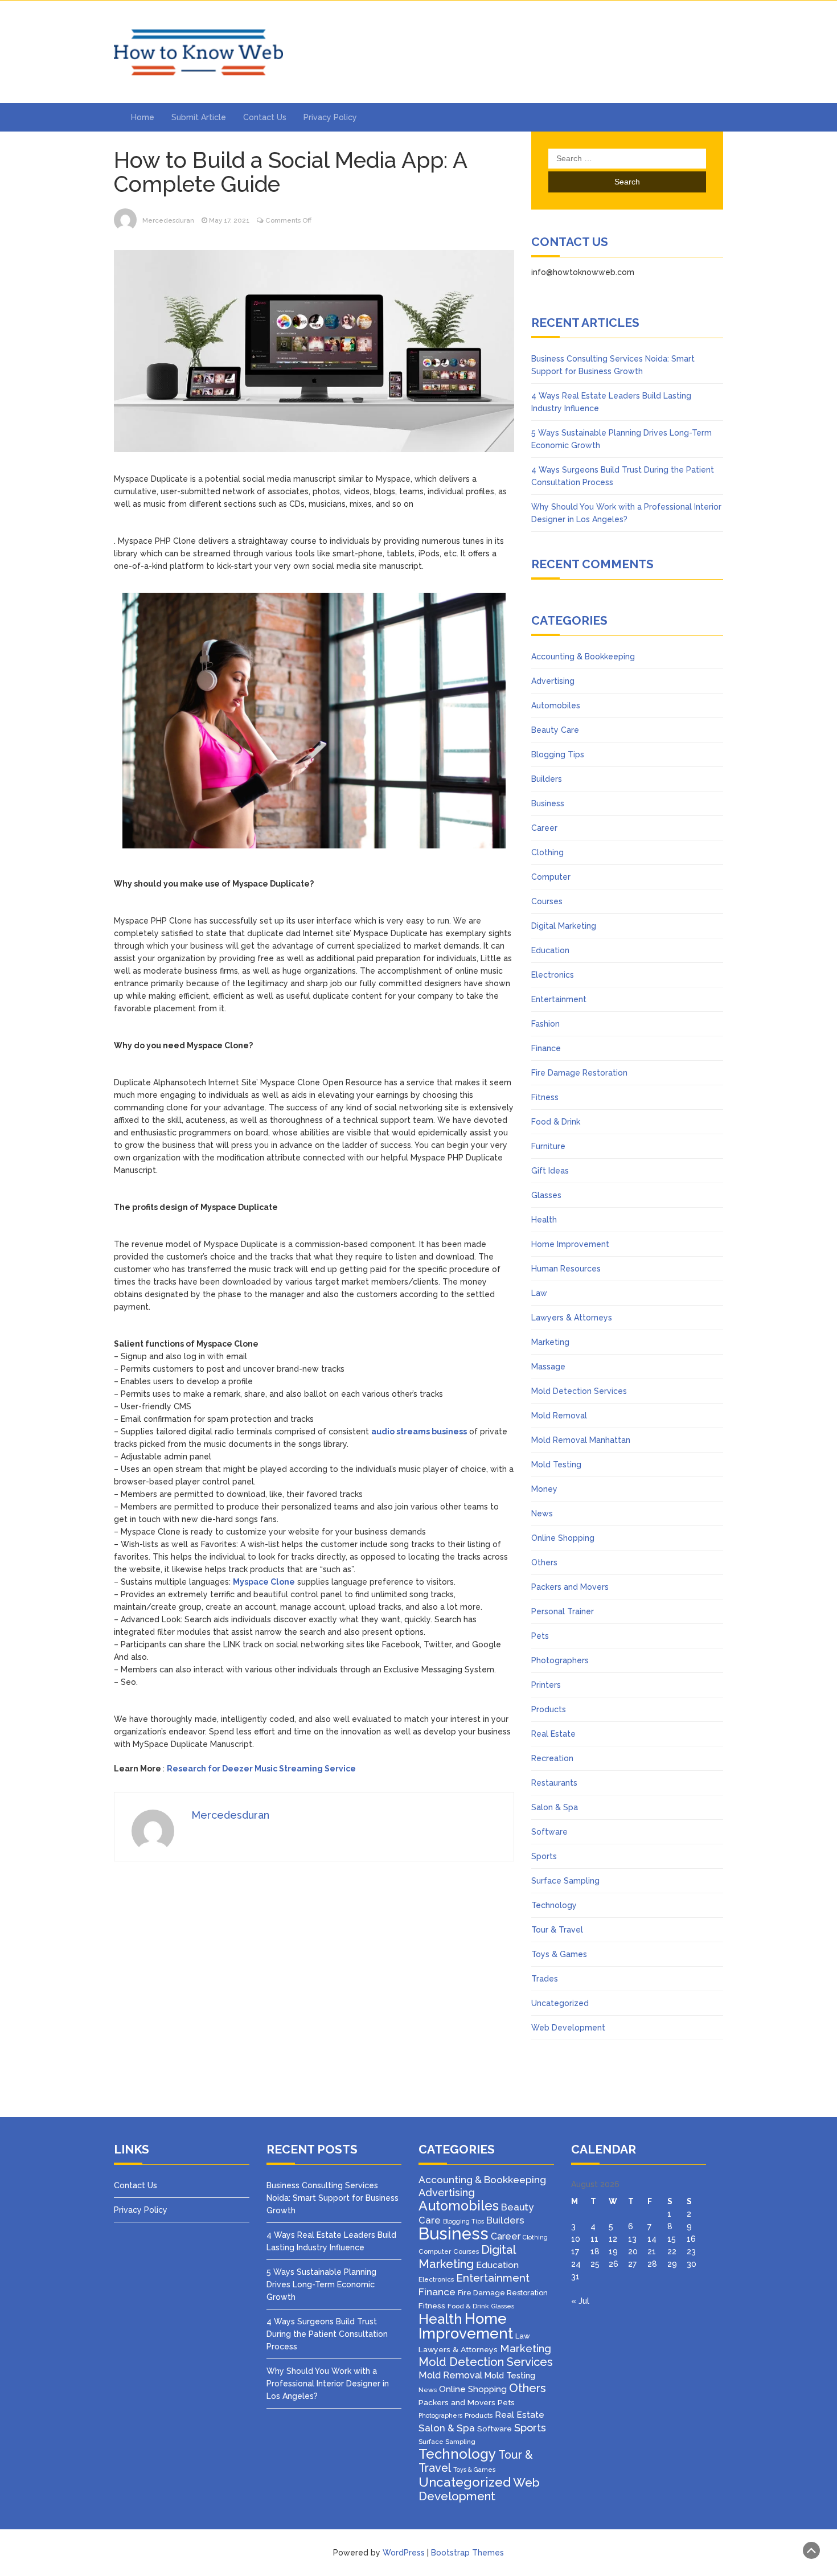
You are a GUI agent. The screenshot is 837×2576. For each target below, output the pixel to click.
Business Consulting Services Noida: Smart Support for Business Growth (333, 2198)
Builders (547, 779)
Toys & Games (559, 1954)
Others (544, 1562)
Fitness (545, 1097)
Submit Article (199, 117)
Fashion (545, 1024)
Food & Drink (556, 1122)
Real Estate (553, 1734)
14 (652, 2239)
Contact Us (265, 117)
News (542, 1513)
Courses (547, 901)
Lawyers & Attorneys (572, 1318)
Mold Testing (556, 1465)
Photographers (560, 1660)
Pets (540, 1636)
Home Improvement (570, 1244)
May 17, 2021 (229, 220)
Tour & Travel (557, 1930)
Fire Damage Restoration (579, 1073)
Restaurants (554, 1783)
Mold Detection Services (579, 1391)
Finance (546, 1048)
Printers (546, 1685)
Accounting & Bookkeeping (583, 657)
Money (544, 1489)
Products (549, 1709)
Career (544, 828)
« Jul (580, 2301)
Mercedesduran (168, 220)
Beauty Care (555, 730)
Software (549, 1832)
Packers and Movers (570, 1587)
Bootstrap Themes (467, 2553)
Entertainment (559, 999)
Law (539, 1293)
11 (594, 2239)
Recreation (552, 1758)
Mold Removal (559, 1416)
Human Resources (566, 1269)
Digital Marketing (564, 926)
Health (544, 1220)
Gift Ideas (550, 1171)
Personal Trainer (563, 1611)
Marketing (550, 1342)
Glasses (546, 1195)
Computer (551, 877)
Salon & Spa (555, 1807)
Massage (548, 1367)
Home (143, 117)
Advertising (553, 681)
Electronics (553, 975)
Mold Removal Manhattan (581, 1440)
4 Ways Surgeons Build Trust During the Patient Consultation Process (327, 2334)
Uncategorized (560, 2003)
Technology (554, 1905)
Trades (545, 1979)
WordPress (404, 2553)
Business (548, 803)
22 (672, 2251)
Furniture (548, 1146)
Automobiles (556, 705)
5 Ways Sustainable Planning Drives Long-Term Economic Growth (321, 2284)
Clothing (547, 852)
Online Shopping (563, 1538)
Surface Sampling (565, 1881)
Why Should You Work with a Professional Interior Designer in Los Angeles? (328, 2384)
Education (550, 950)
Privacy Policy (330, 117)
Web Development (568, 2028)
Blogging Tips (558, 754)
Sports (544, 1856)
